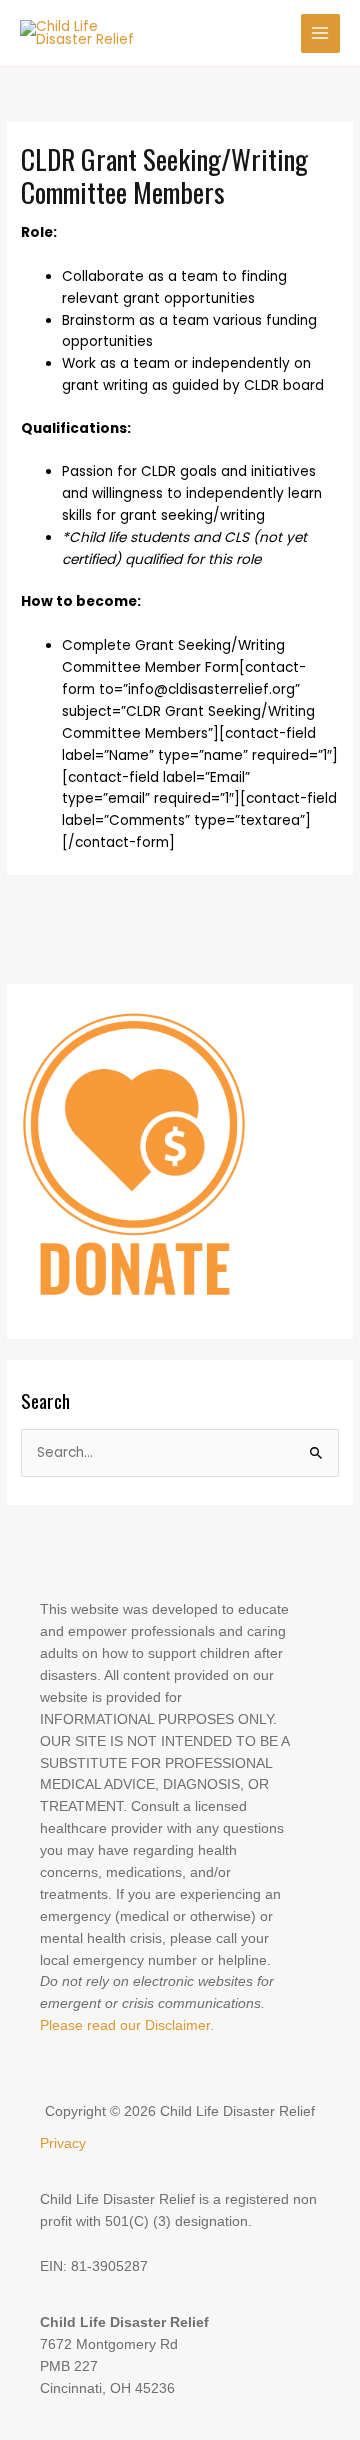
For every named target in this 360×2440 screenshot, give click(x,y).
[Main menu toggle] (320, 33)
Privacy (63, 2143)
